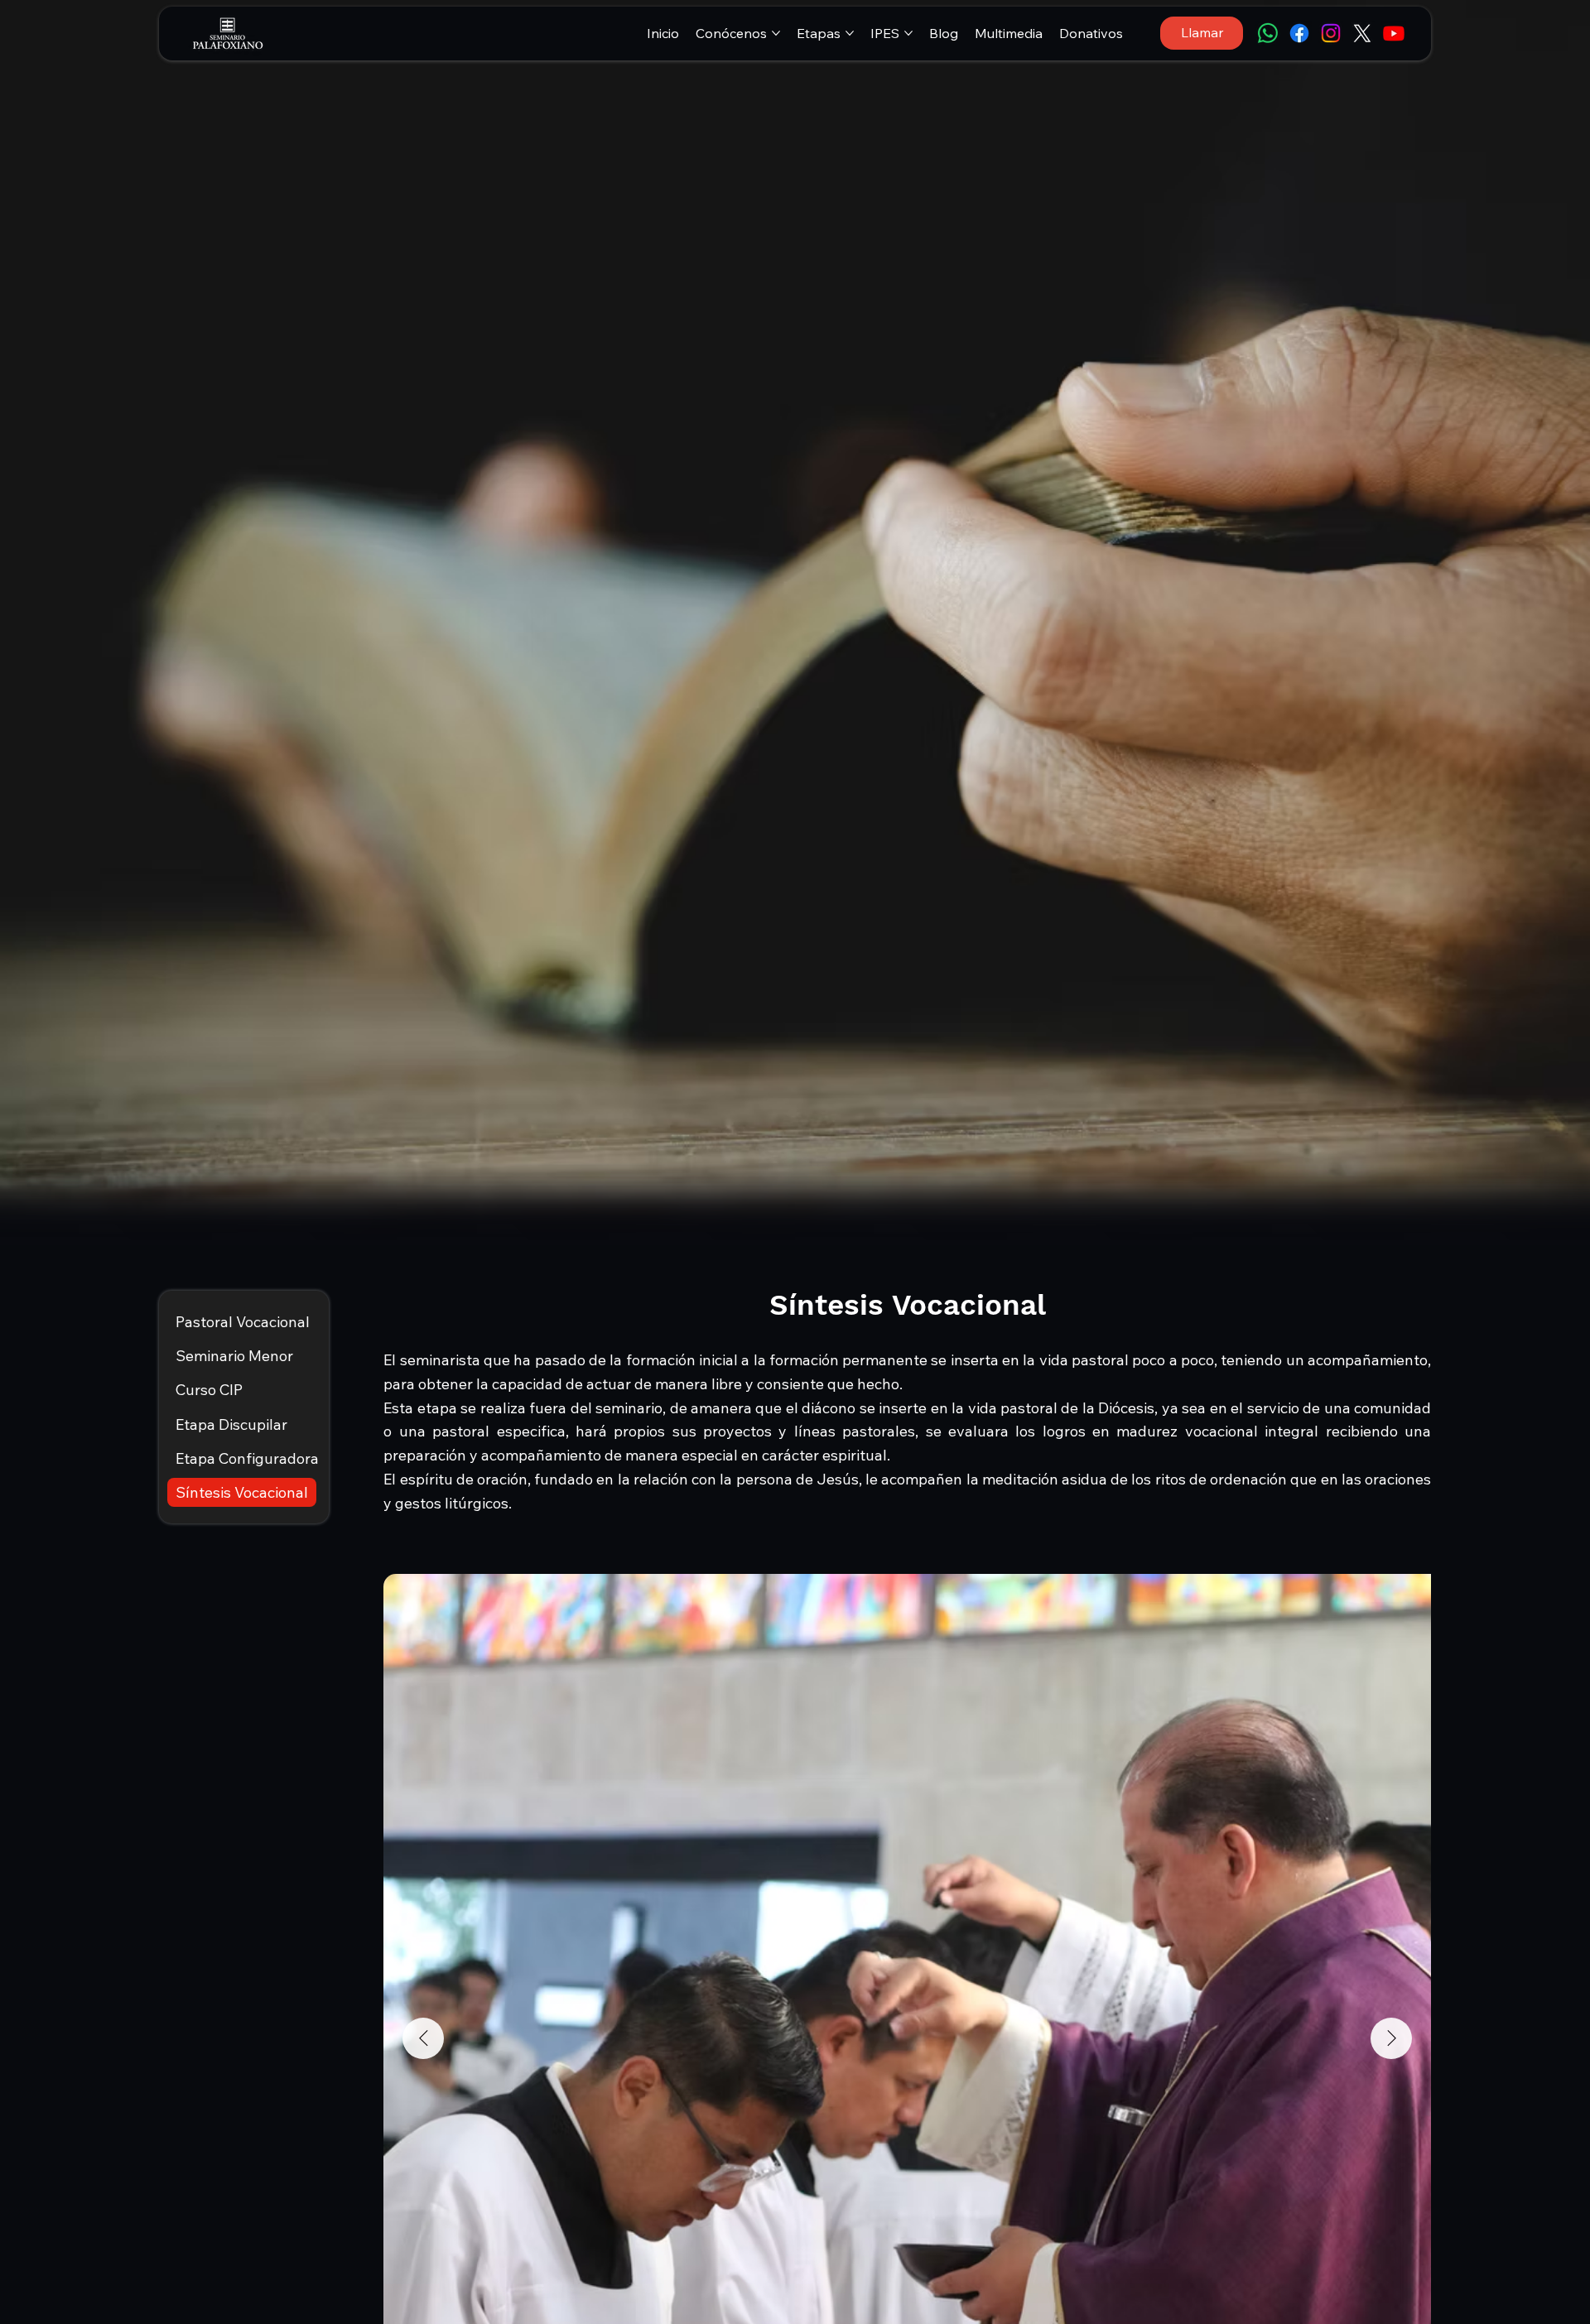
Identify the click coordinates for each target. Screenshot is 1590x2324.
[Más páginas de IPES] (908, 33)
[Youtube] (1394, 33)
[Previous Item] (423, 2038)
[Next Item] (1391, 2038)
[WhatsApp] (1268, 33)
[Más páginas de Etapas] (850, 33)
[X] (1362, 33)
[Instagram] (1331, 33)
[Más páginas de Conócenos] (776, 33)
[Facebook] (1299, 33)
